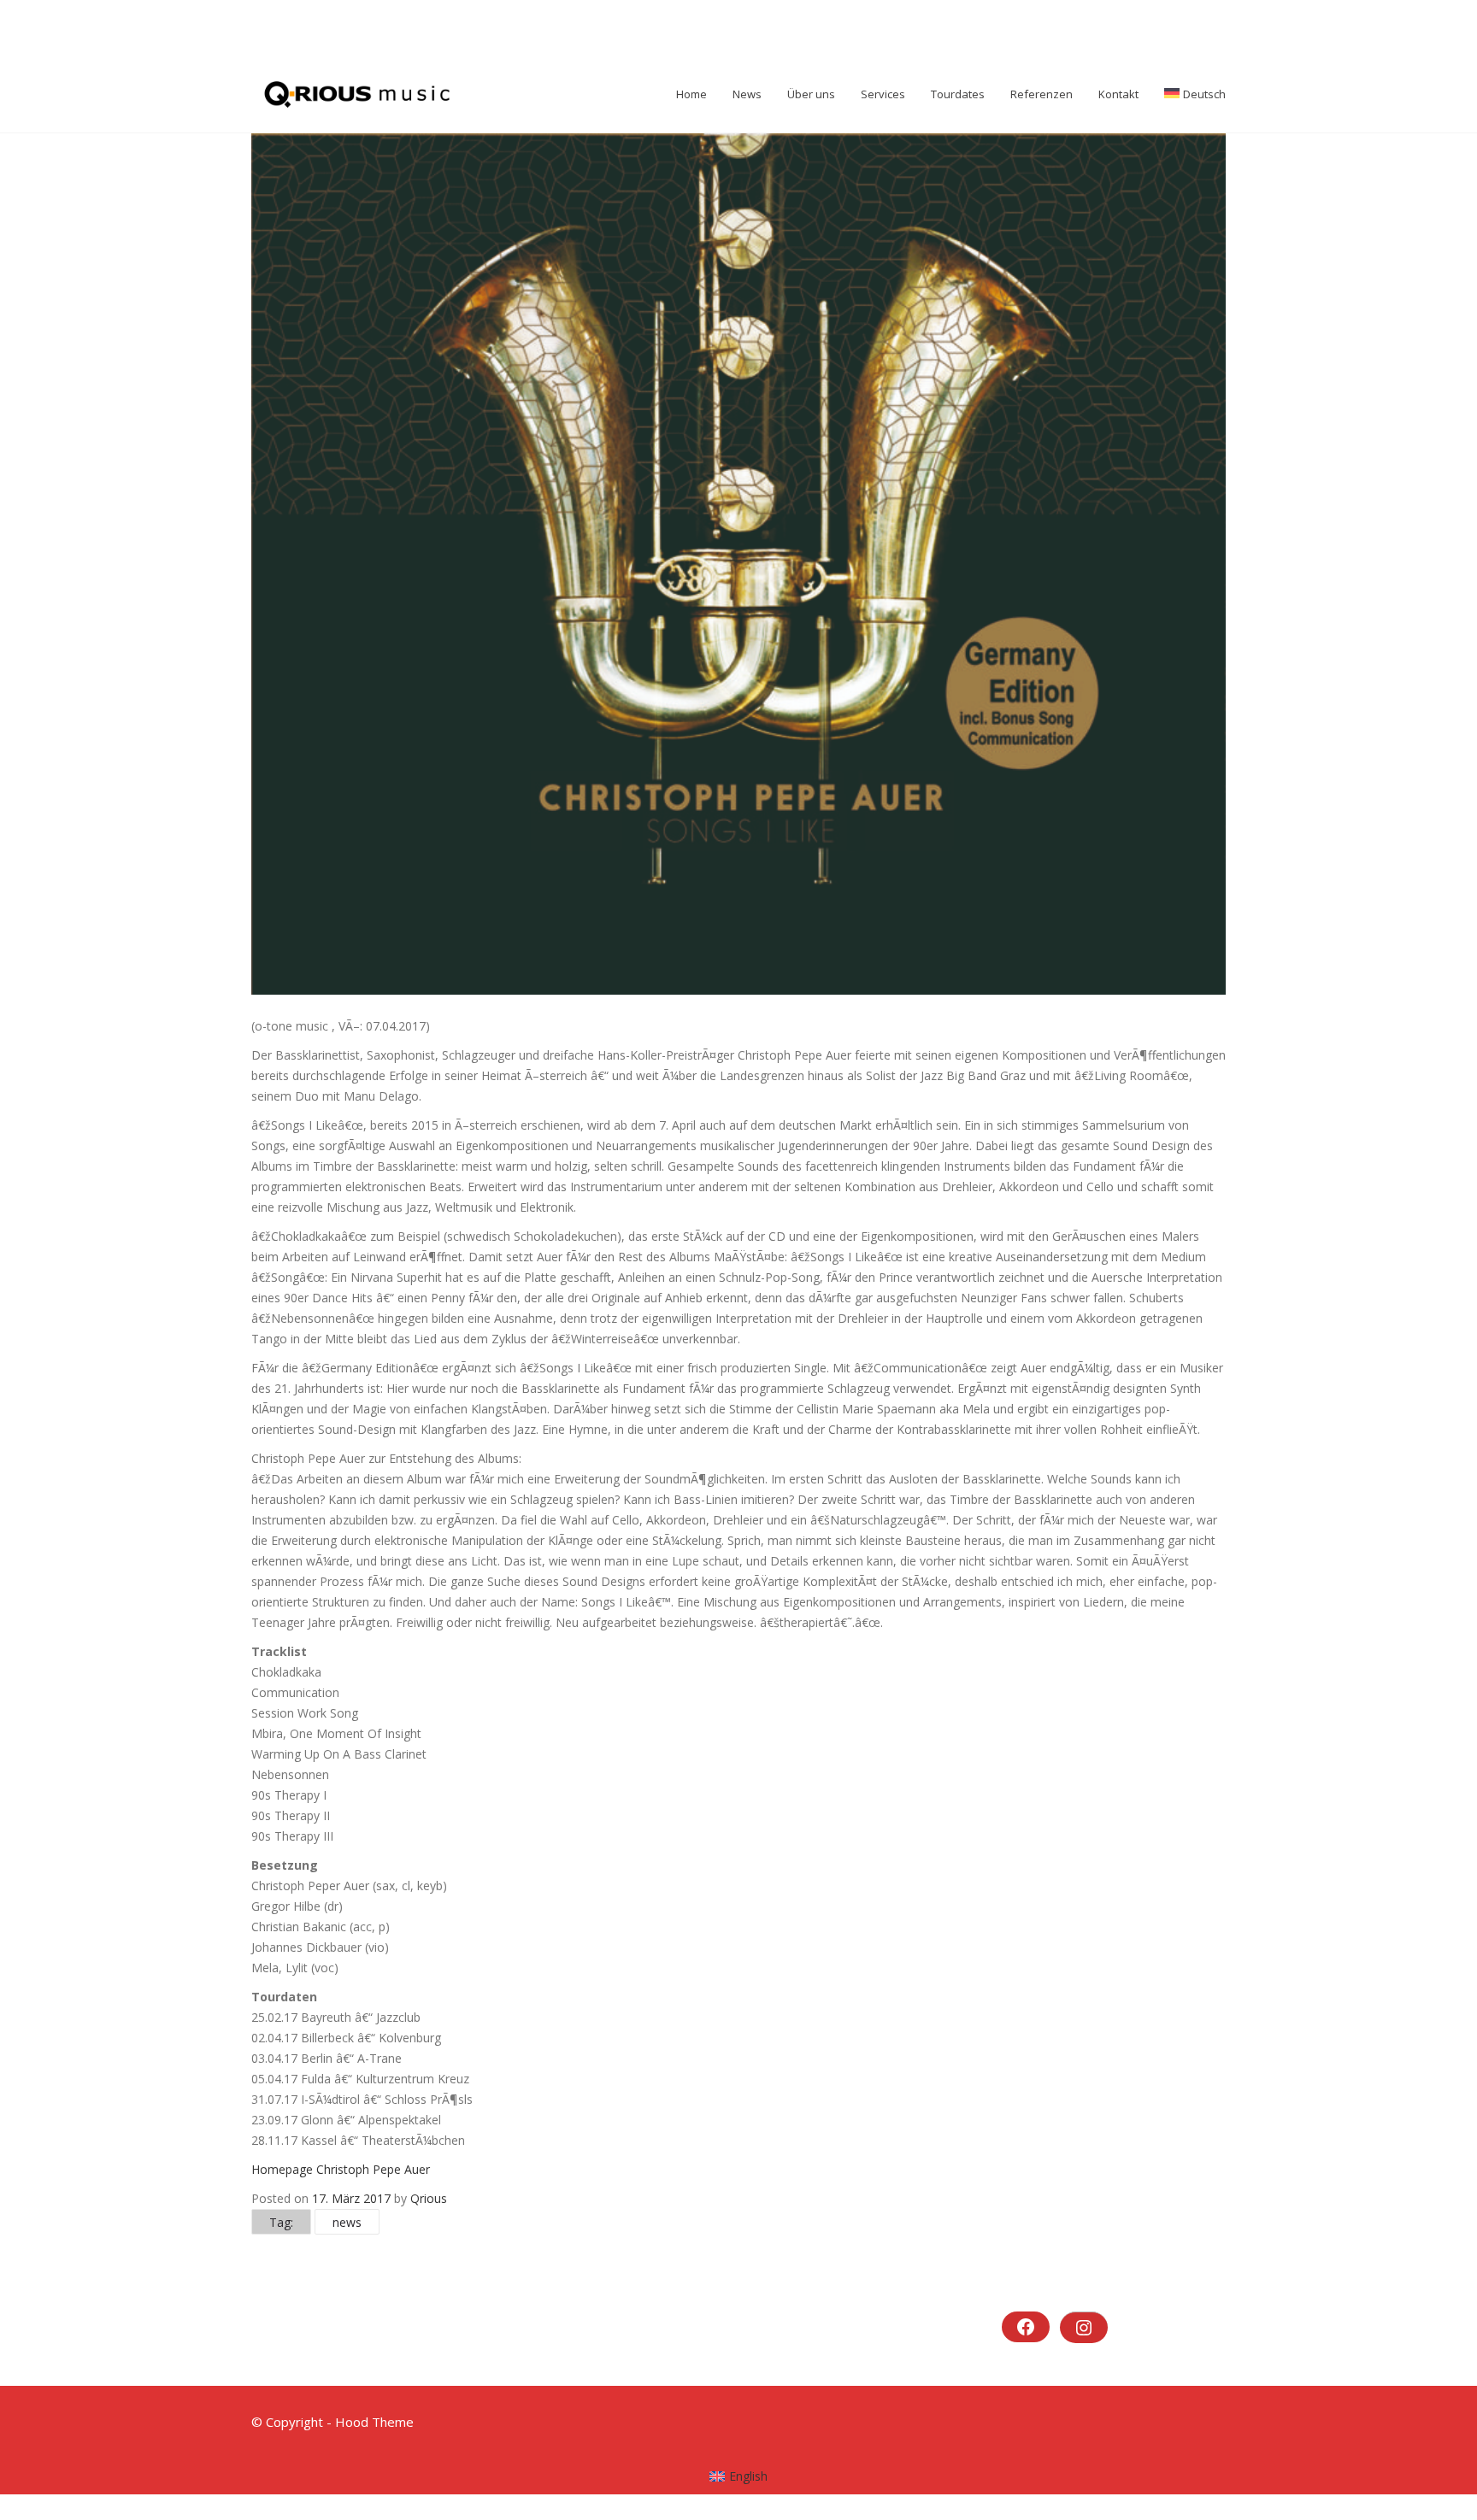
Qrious (429, 2198)
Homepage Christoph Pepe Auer (341, 2169)
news (347, 2222)
